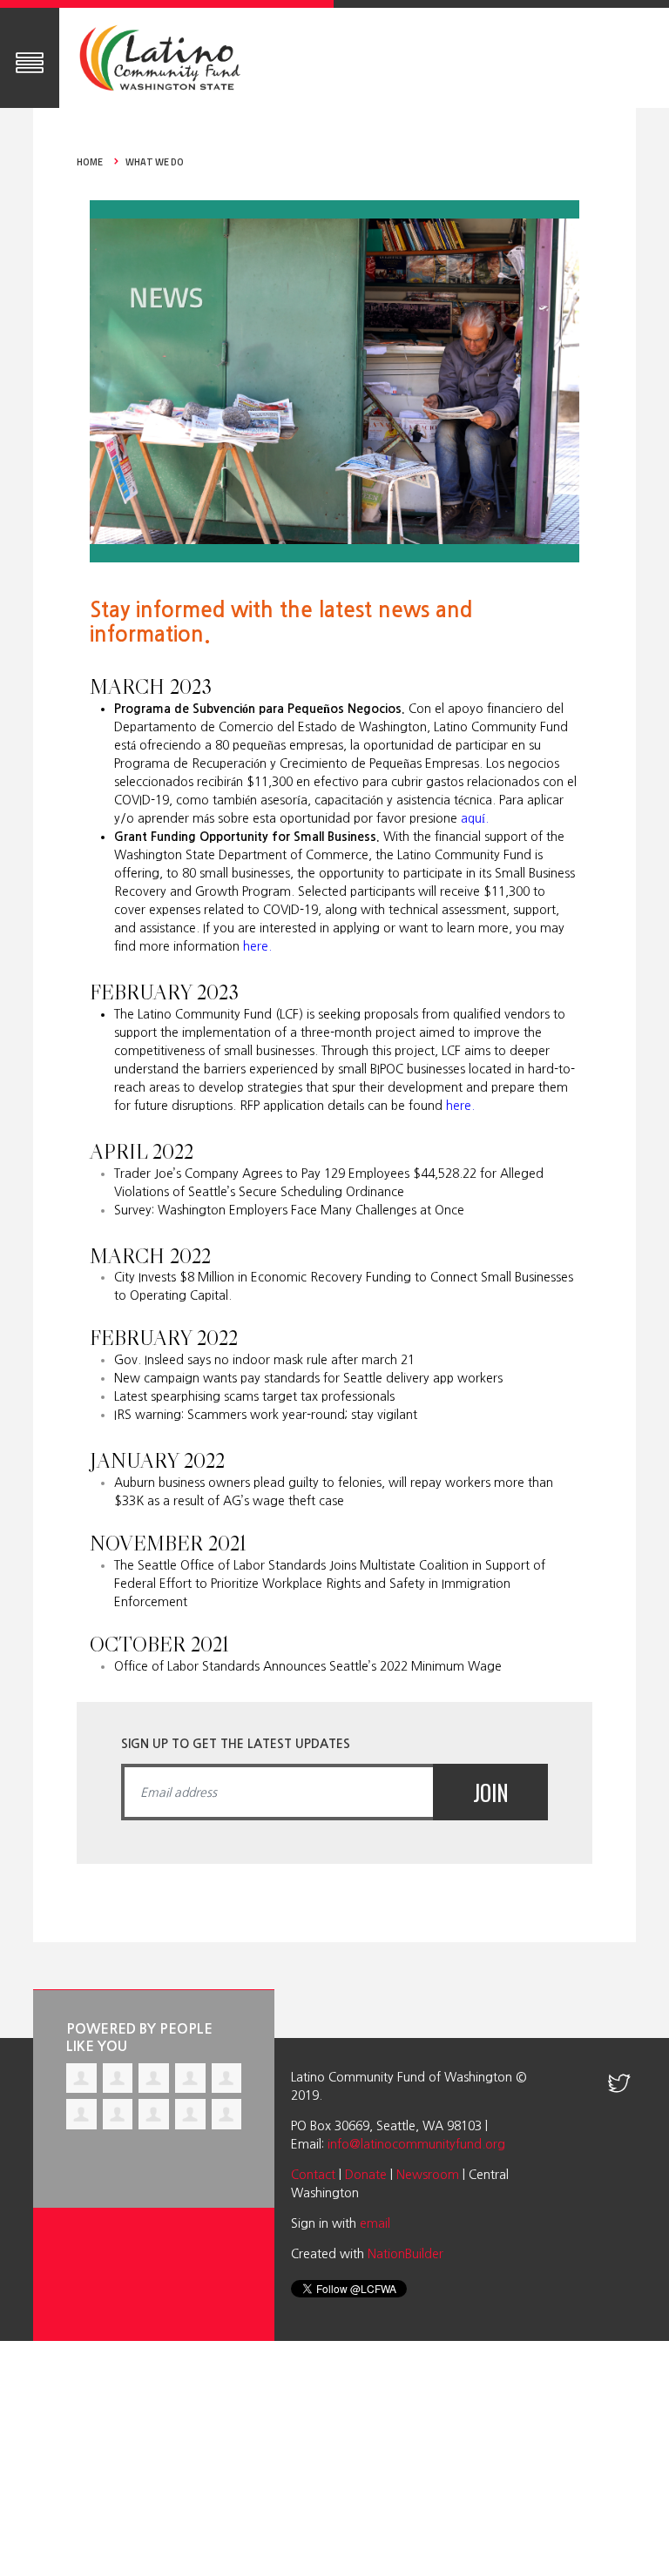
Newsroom (428, 2175)
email (375, 2223)
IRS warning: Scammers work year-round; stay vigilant (266, 1415)
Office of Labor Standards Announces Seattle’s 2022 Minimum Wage (308, 1666)
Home (90, 162)
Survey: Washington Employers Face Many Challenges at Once (289, 1210)
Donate (366, 2175)
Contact (313, 2175)
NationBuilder (405, 2254)
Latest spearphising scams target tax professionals (254, 1396)
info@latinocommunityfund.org (416, 2144)
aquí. (475, 818)
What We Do (155, 162)
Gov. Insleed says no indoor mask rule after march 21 (264, 1360)
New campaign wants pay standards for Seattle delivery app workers (308, 1378)
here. (257, 946)
